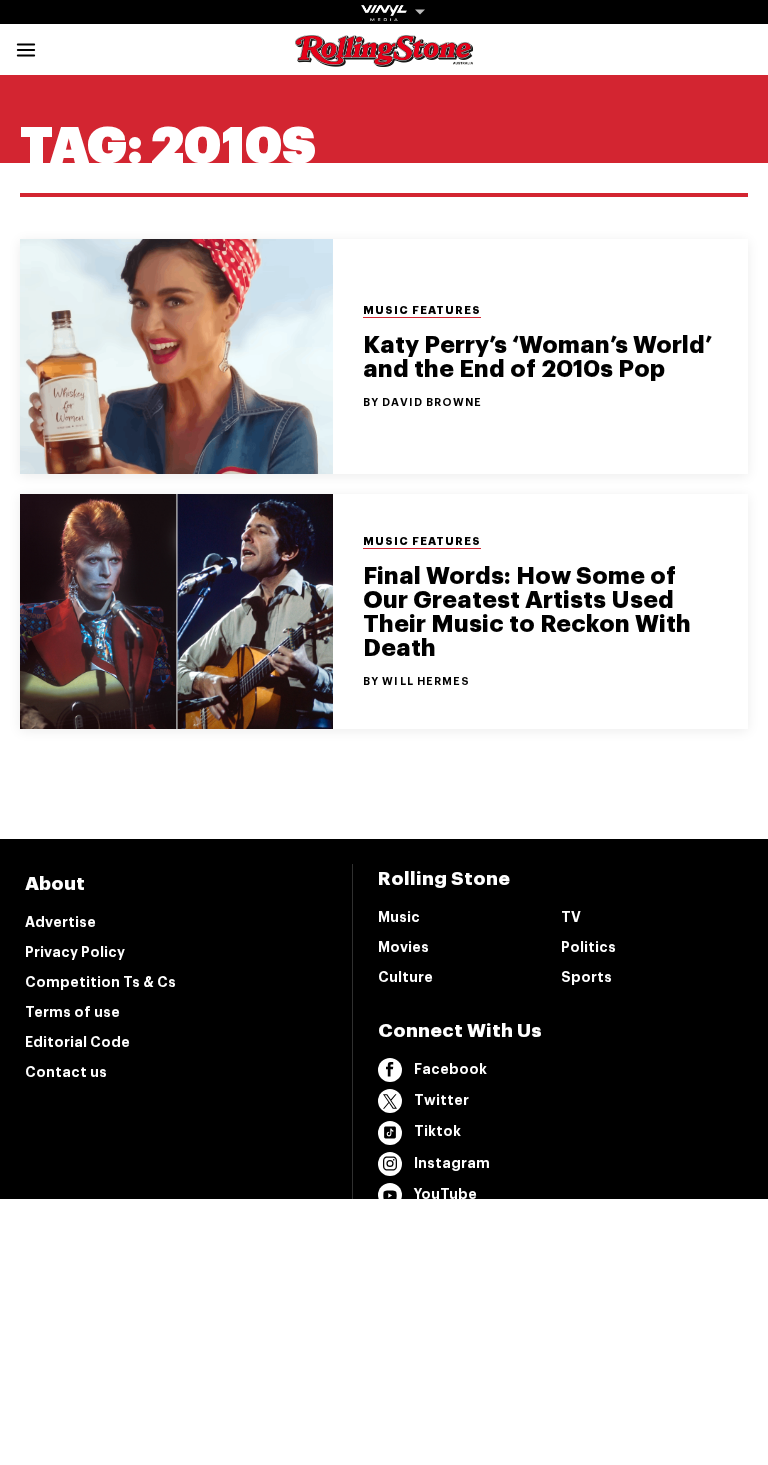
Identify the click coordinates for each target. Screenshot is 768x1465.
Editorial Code (77, 1042)
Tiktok (437, 1131)
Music (399, 917)
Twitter (441, 1100)
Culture (405, 977)
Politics (588, 947)
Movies (403, 947)
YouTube (445, 1194)
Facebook (450, 1069)
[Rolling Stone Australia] (384, 57)
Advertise (60, 922)
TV (571, 917)
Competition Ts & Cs (100, 982)
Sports (586, 977)
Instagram (452, 1163)
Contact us (66, 1072)
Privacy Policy (75, 952)
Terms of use (72, 1012)
